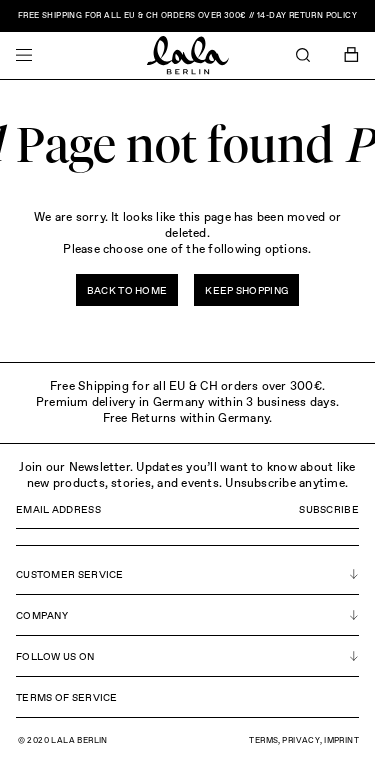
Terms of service (67, 698)
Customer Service (70, 575)
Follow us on (55, 657)
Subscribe (329, 510)
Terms (263, 741)
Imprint (341, 741)
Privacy (301, 741)
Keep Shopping (246, 291)
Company (42, 616)
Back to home (127, 291)
